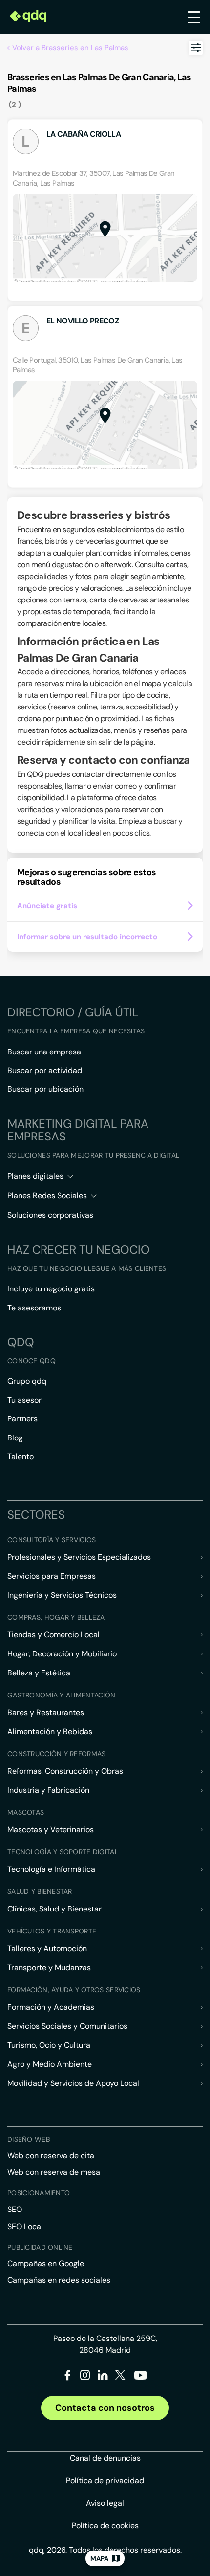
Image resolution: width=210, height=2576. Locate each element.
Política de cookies (105, 2525)
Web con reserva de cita (51, 2156)
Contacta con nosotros (105, 2408)
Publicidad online (40, 2247)
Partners (22, 1419)
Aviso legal (105, 2503)
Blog (15, 1438)
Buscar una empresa (44, 1052)
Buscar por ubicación (45, 1089)
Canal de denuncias (105, 2458)
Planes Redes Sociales (47, 1195)
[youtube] (140, 2379)
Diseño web (29, 2139)
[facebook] (68, 2377)
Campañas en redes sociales (59, 2280)
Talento (21, 1456)
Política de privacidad (105, 2480)
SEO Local (25, 2226)
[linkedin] (103, 2377)
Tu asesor (24, 1400)
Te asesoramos (34, 1308)
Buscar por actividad (45, 1070)
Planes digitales (35, 1176)
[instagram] (85, 2377)
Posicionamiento (39, 2193)
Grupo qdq (27, 1381)
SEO (15, 2209)
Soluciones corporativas (50, 1215)
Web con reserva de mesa (54, 2172)
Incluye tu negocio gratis (51, 1289)
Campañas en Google (46, 2264)
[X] (120, 2377)
